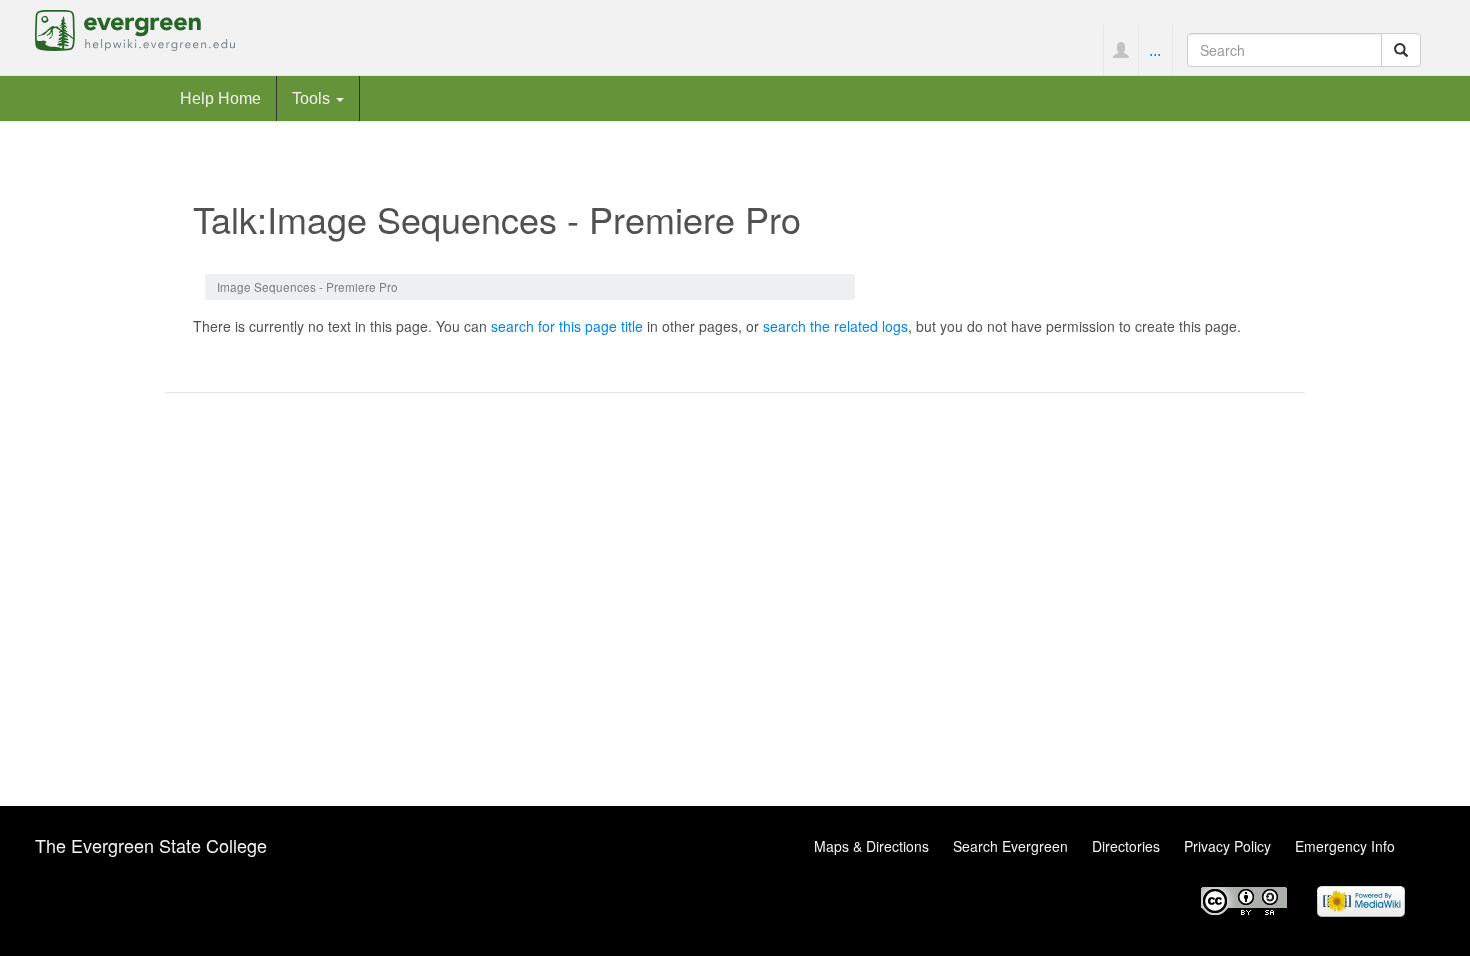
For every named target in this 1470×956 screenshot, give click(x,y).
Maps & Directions (871, 846)
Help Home (220, 98)
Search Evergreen (1010, 846)
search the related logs (835, 326)
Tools (313, 98)
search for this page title (567, 326)
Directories (1126, 846)
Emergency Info (1345, 846)
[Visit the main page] (135, 28)
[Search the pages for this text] (1401, 50)
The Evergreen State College (151, 845)
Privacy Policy (1227, 846)
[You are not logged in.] (1120, 50)
